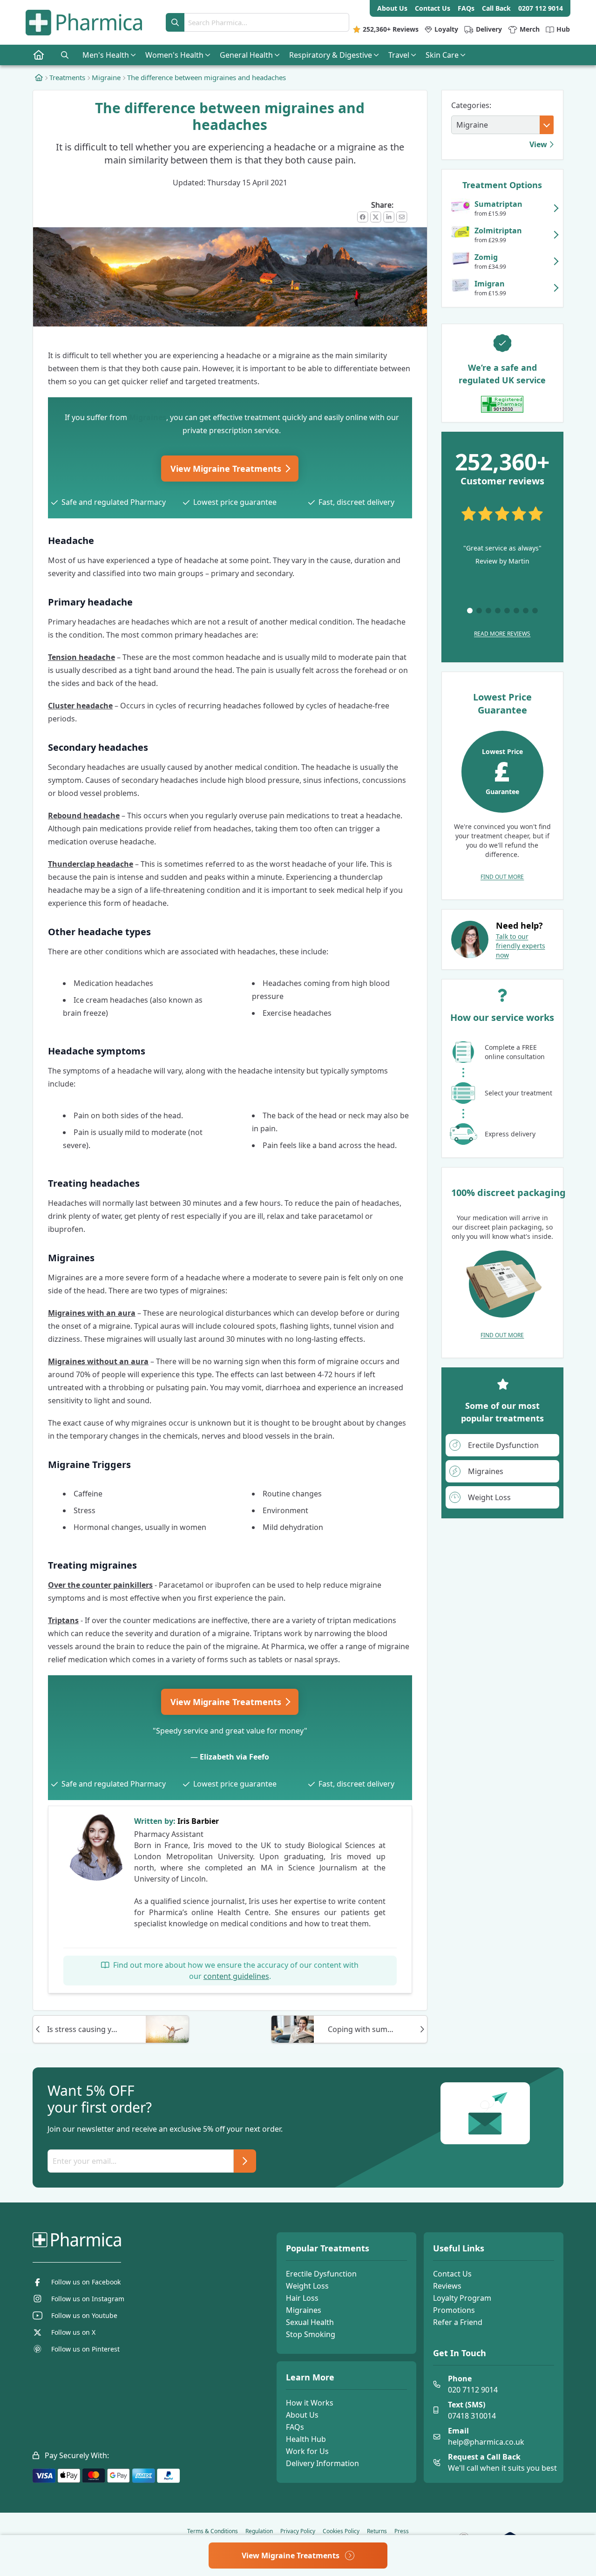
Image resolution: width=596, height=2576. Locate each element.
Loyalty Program (462, 2298)
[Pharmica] (124, 2240)
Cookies (341, 2531)
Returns (377, 2531)
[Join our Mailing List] (245, 2161)
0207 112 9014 (541, 8)
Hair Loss (302, 2298)
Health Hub (306, 2439)
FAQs (295, 2427)
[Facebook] (363, 217)
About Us (302, 2415)
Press (402, 2531)
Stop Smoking (311, 2334)
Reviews (447, 2286)
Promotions (454, 2310)
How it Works (310, 2403)
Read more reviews (502, 634)
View (539, 144)
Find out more (502, 877)
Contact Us (452, 2274)
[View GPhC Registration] (502, 404)
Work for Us (307, 2451)
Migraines (148, 417)
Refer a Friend (458, 2322)
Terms (213, 2531)
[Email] (402, 217)
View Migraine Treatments (227, 469)
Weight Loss (307, 2286)
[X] (376, 217)
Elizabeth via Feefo (234, 1757)
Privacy (298, 2531)
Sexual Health (310, 2322)
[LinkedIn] (389, 217)
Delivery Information (322, 2463)
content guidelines (236, 1976)
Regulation (259, 2531)
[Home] (39, 77)
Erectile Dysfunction (321, 2274)
